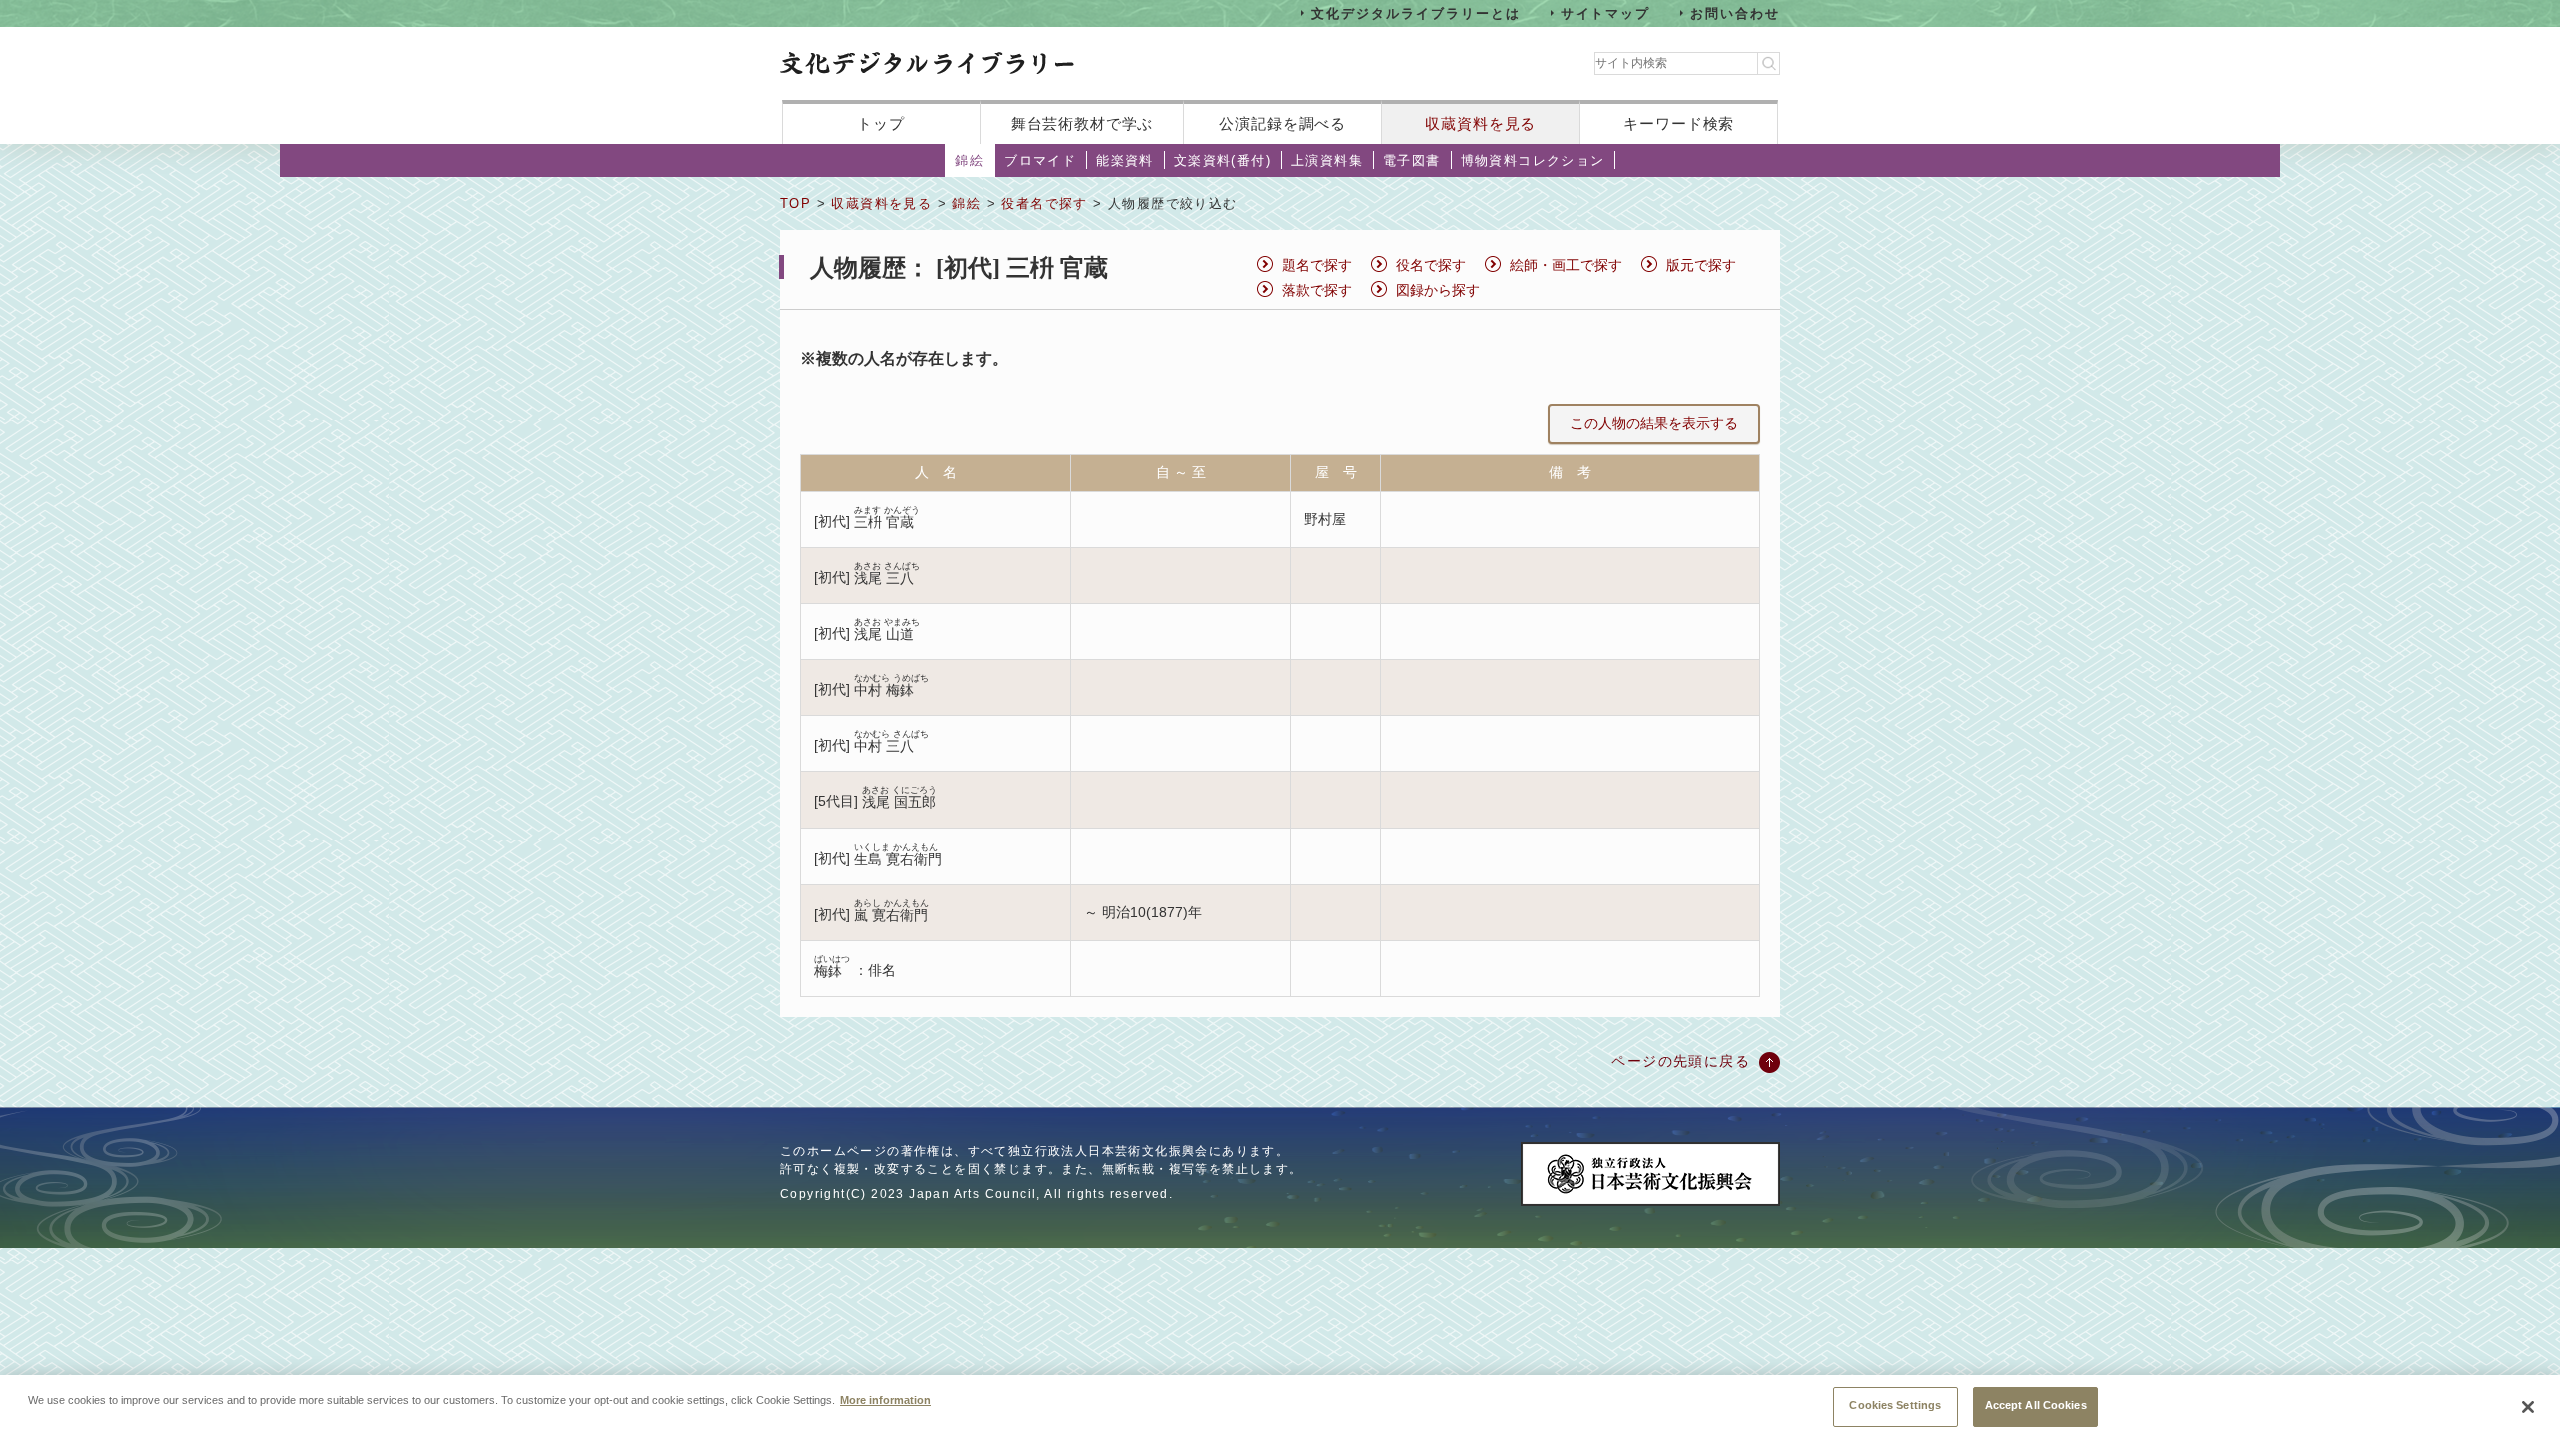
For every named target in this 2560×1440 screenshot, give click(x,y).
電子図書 (1412, 160)
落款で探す (1317, 290)
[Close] (2528, 1407)
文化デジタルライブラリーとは (1415, 12)
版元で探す (1701, 265)
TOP (795, 203)
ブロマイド (1040, 160)
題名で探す (1317, 265)
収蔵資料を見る (1480, 123)
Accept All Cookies (2036, 1405)
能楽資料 (1125, 160)
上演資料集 (1327, 160)
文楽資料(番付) (1222, 160)
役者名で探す (1044, 203)
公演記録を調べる (1282, 123)
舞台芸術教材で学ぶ (1082, 123)
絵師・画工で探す (1566, 265)
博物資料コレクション (1533, 160)
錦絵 (969, 160)
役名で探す (1431, 265)
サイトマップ (1606, 12)
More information (885, 1400)
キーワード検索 (1678, 123)
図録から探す (1438, 290)
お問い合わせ (1735, 12)
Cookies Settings (1895, 1405)
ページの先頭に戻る (1680, 1061)
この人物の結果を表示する (1654, 423)
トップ (881, 123)
